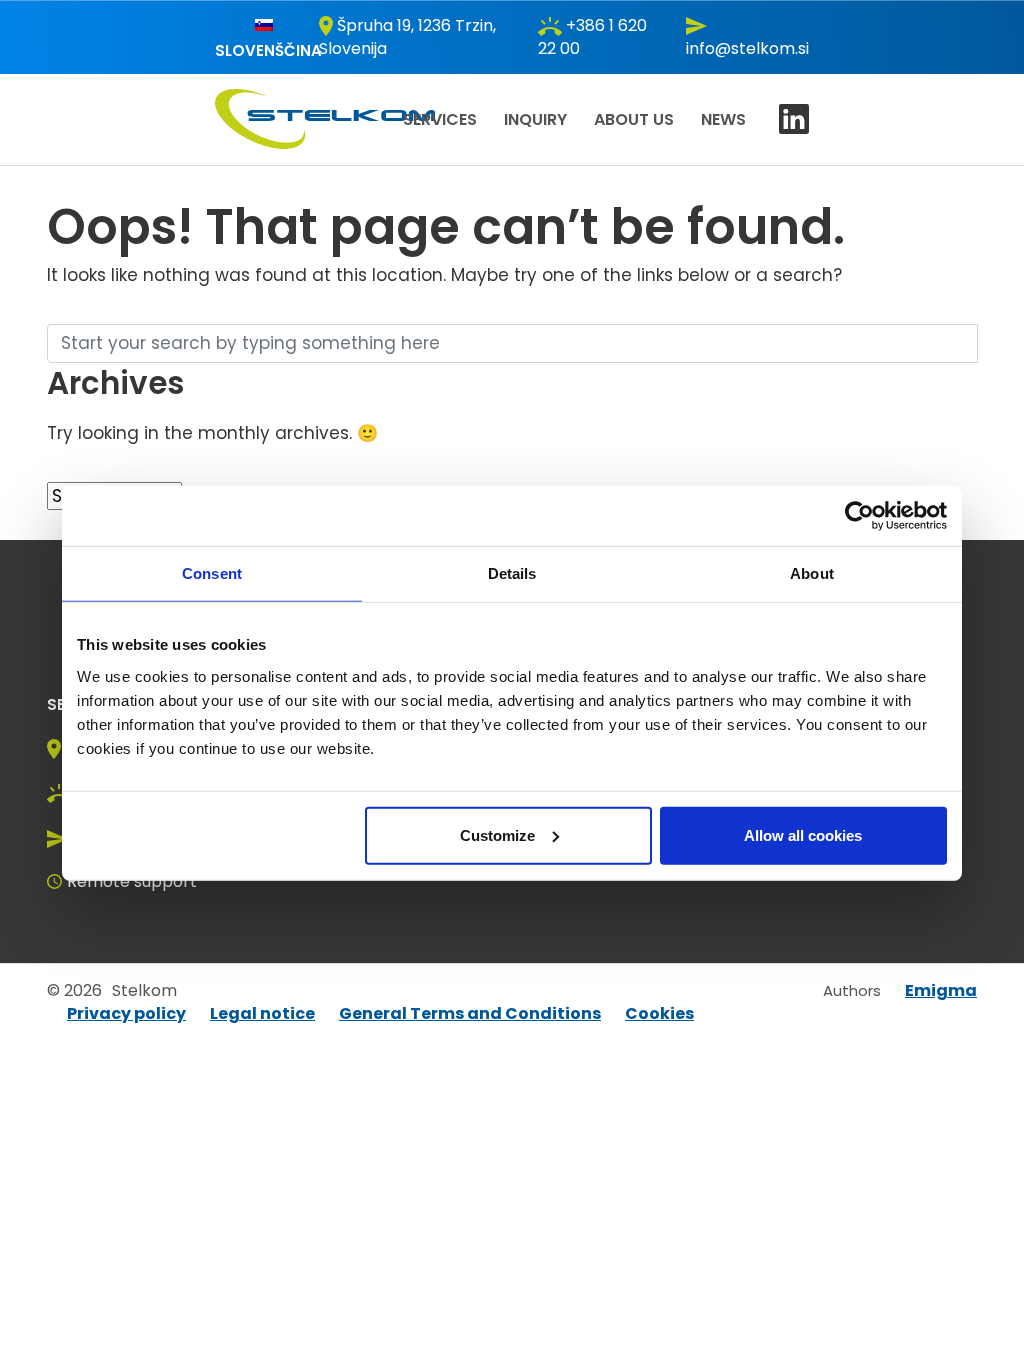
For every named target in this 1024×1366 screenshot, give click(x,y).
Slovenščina (268, 50)
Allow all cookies (803, 834)
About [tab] (812, 573)
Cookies (659, 1013)
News (723, 119)
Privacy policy (126, 1013)
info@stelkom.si (747, 48)
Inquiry (535, 119)
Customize (497, 834)
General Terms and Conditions (470, 1013)
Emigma (941, 990)
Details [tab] (512, 573)
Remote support (132, 881)
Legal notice (262, 1013)
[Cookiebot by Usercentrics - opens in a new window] (859, 516)
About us (634, 119)
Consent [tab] (212, 573)
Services (440, 119)
